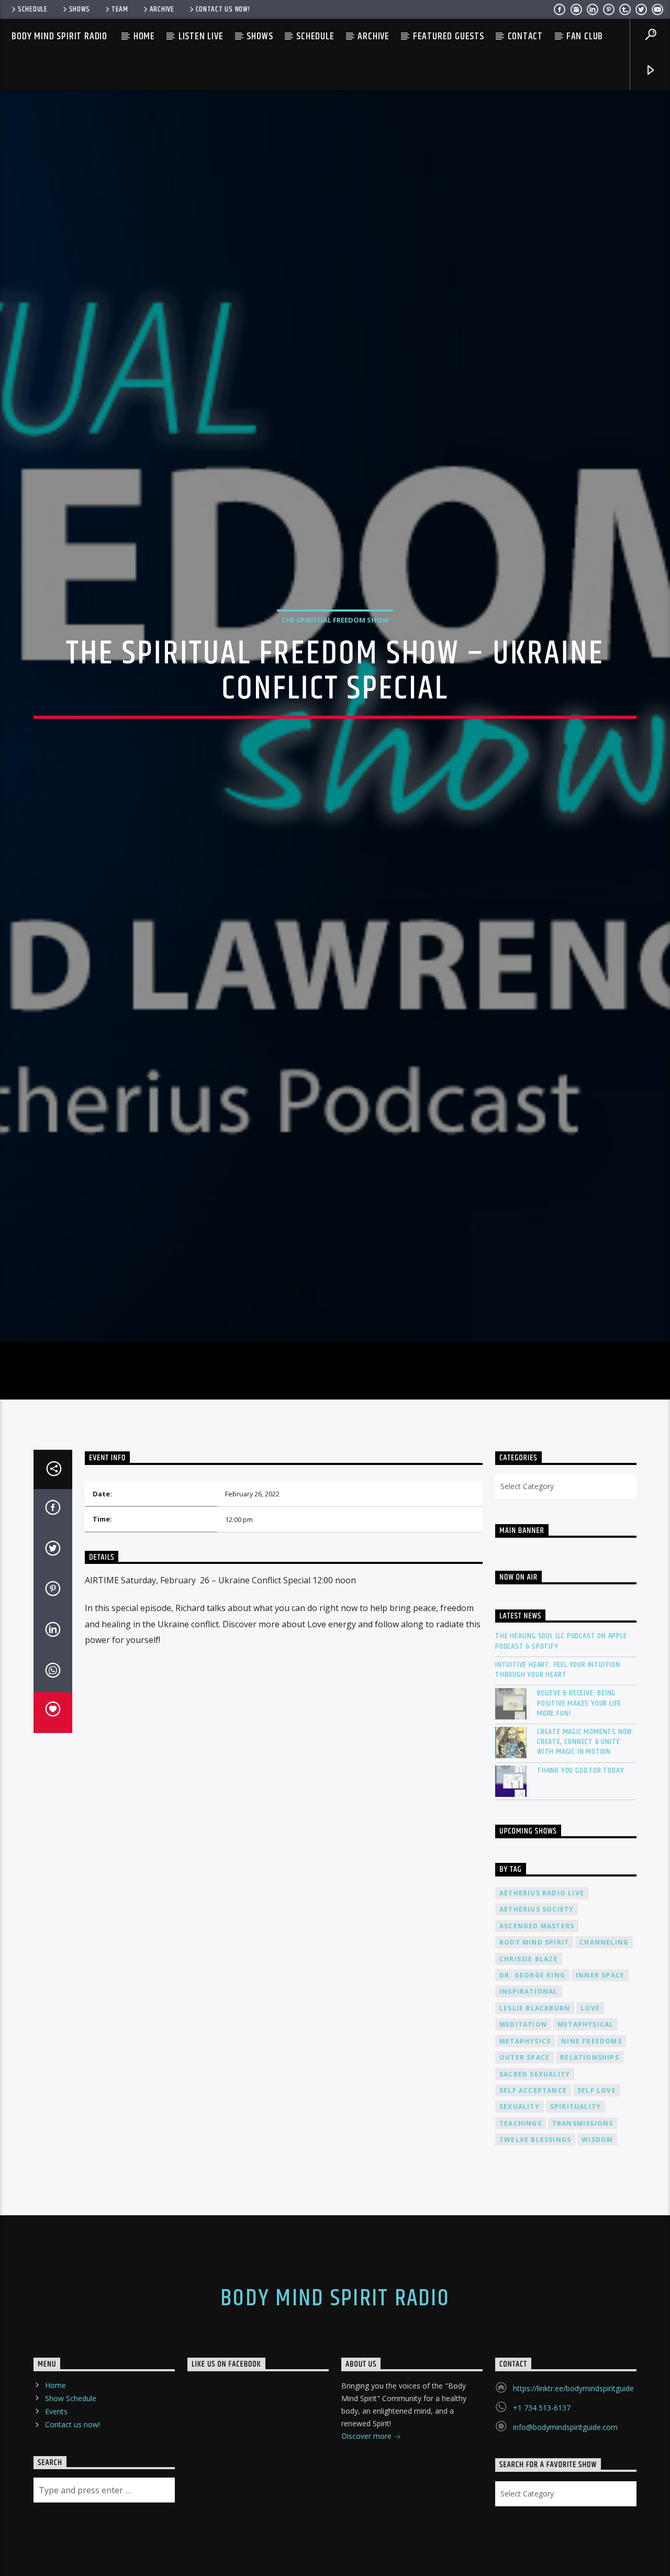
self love (597, 2187)
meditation (523, 2121)
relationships (590, 2154)
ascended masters (537, 2022)
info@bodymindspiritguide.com (565, 2523)
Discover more (367, 2532)
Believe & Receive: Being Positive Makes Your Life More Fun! (579, 1800)
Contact (526, 36)
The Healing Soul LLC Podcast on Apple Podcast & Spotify (561, 1738)
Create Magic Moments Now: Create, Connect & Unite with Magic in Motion (586, 1838)
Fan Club (585, 36)
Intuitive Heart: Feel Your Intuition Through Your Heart (558, 1766)
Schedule (33, 9)
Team (120, 9)
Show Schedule (71, 2495)
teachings (521, 2220)
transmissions (583, 2220)
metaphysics (525, 2138)
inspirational (529, 2088)
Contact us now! (223, 9)
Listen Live (201, 36)
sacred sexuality (535, 2170)
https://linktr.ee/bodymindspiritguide (573, 2485)
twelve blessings (535, 2236)
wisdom (597, 2236)
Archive (162, 9)
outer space (524, 2154)
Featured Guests (449, 36)
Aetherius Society (537, 2006)
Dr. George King (532, 2072)
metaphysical (585, 2121)
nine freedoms (591, 2138)
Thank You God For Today (580, 1867)
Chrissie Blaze (529, 2055)
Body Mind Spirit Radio (59, 36)
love (590, 2105)
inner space (600, 2072)
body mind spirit (534, 2039)
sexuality (520, 2203)
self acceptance (533, 2187)
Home (144, 36)
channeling (604, 2039)
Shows (80, 9)
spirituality (576, 2203)
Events (56, 2508)
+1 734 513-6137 (542, 2504)
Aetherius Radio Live (542, 1989)
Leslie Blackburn (535, 2105)
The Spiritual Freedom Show (335, 664)
